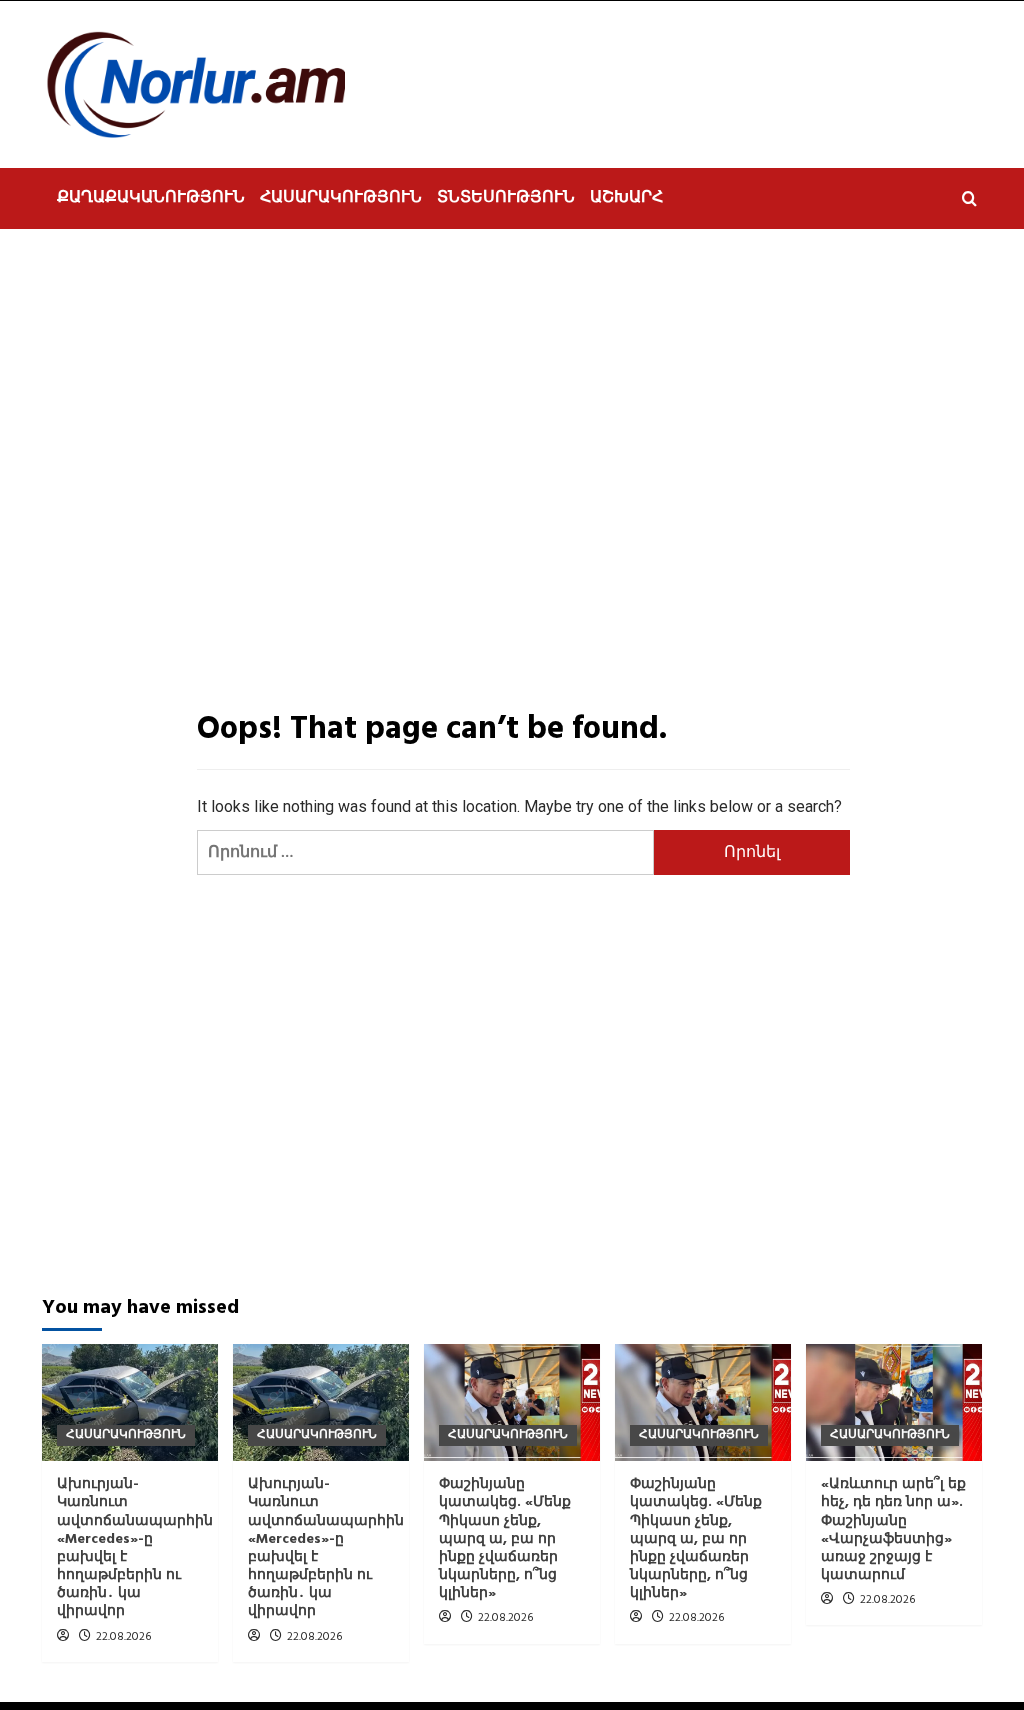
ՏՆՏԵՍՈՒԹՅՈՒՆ (506, 198)
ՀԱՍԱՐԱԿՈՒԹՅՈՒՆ (341, 198)
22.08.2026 (123, 1637)
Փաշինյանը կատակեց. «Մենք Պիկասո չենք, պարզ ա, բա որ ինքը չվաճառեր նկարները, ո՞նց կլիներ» (505, 1539)
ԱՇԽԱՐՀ (626, 198)
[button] (969, 198)
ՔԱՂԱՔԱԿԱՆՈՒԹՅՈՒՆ (151, 198)
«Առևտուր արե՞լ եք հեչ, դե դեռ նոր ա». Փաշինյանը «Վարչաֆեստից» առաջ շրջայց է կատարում (893, 1530)
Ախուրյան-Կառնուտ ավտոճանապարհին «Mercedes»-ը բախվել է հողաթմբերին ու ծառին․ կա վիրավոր (135, 1548)
